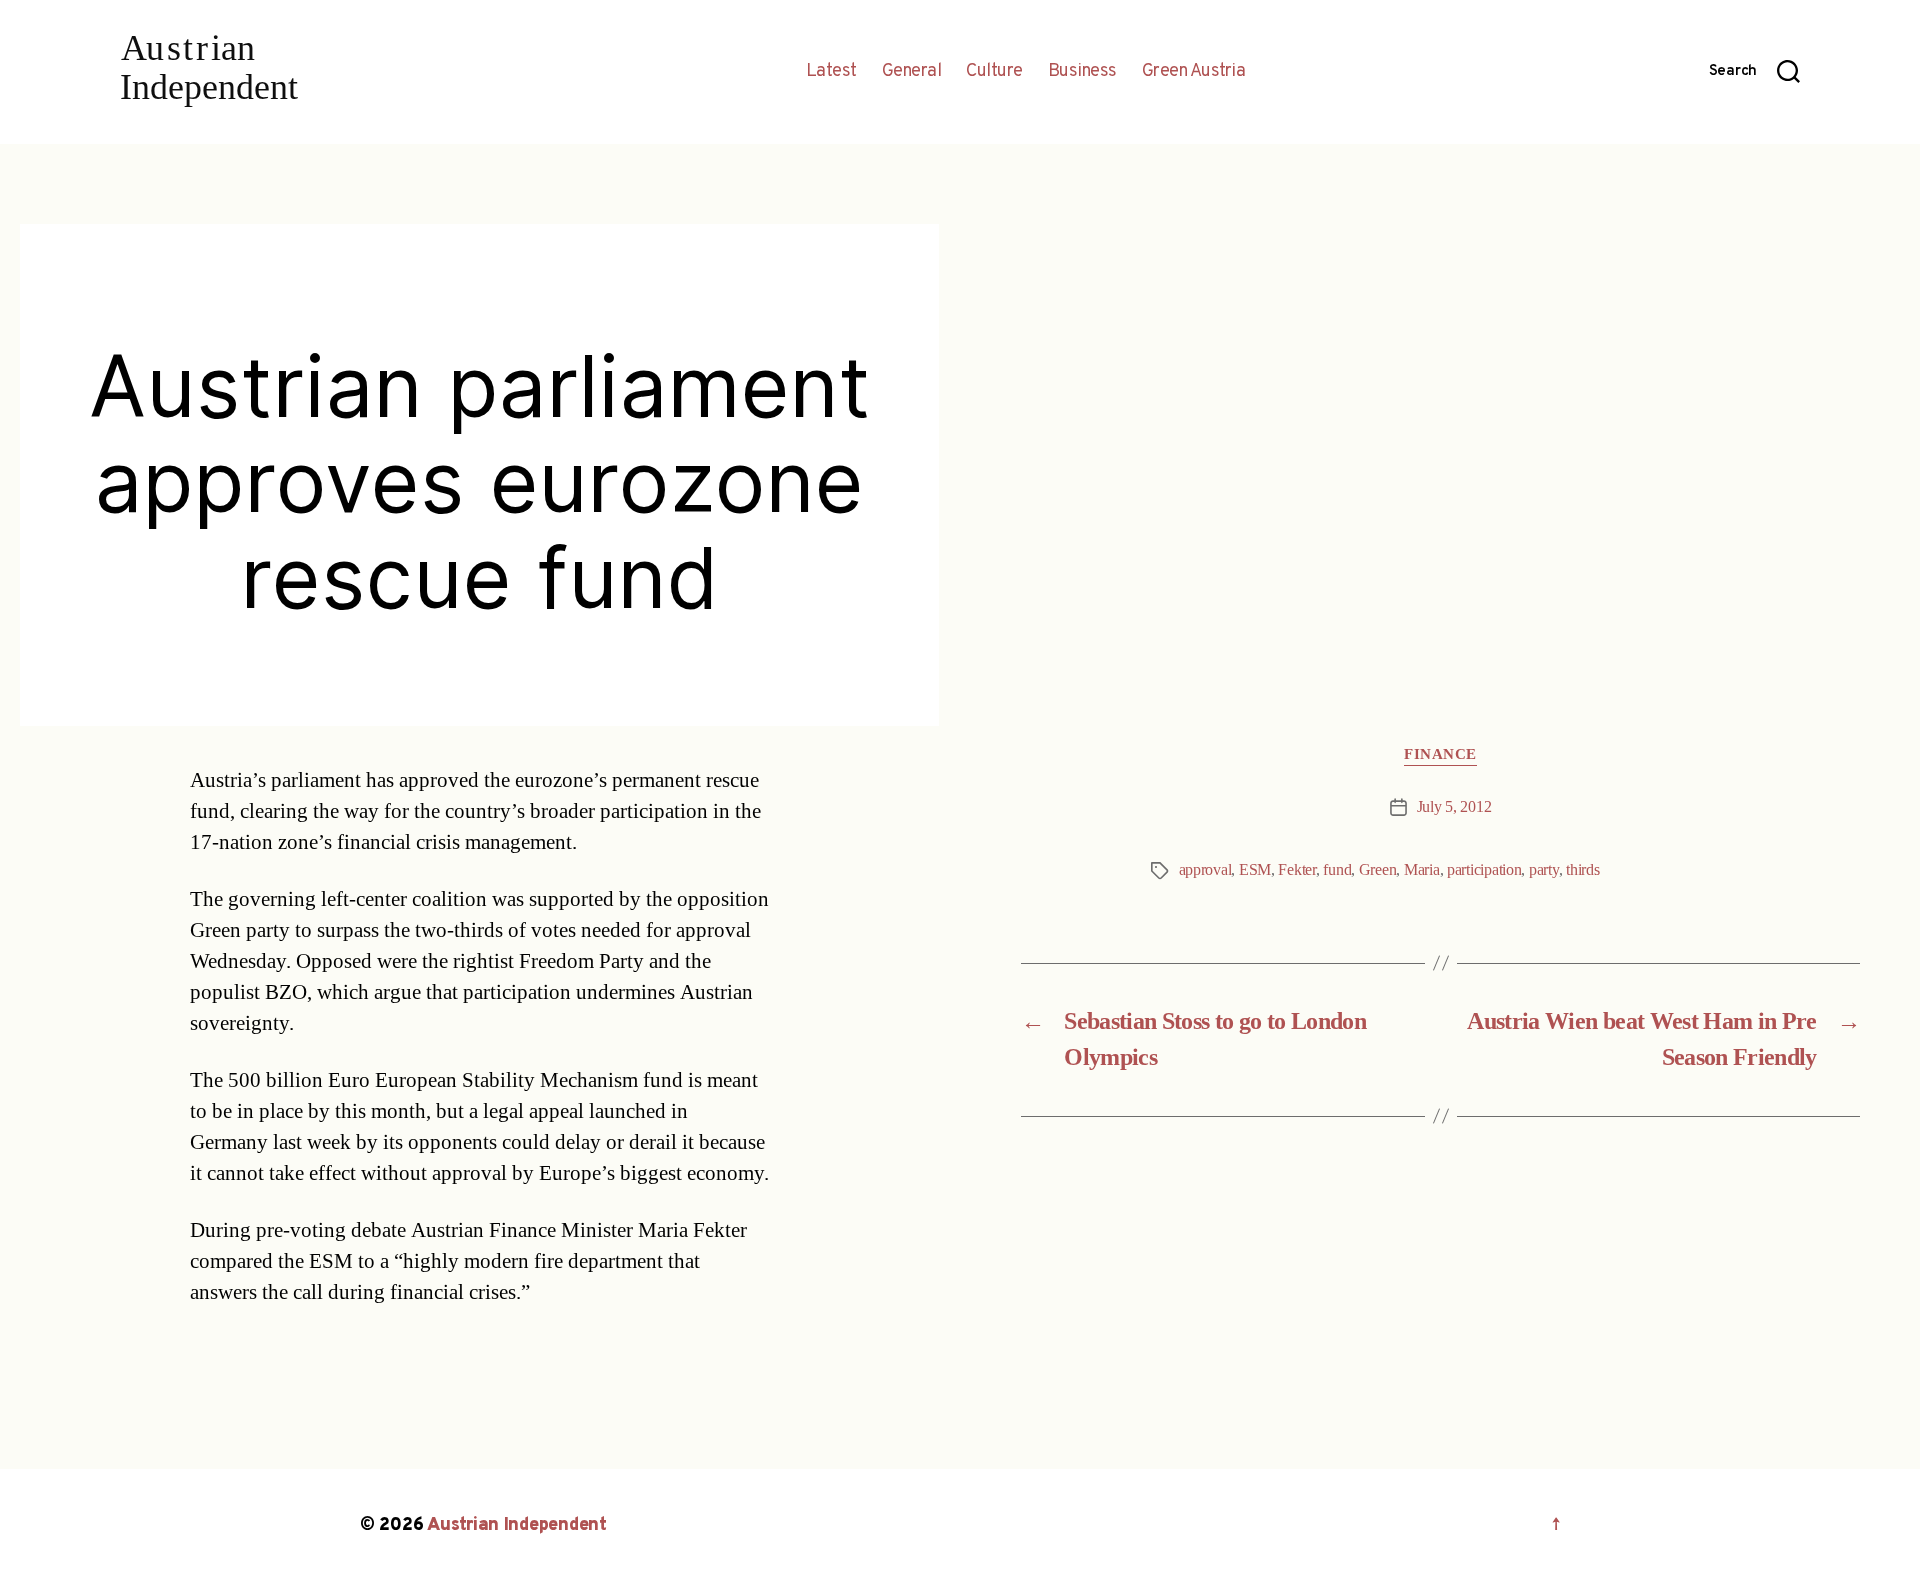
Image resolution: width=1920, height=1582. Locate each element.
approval (1205, 870)
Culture (994, 72)
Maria (1422, 870)
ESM (1255, 870)
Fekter (1296, 870)
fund (1337, 870)
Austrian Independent (517, 1525)
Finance (1440, 755)
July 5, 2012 (1454, 807)
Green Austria (1194, 72)
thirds (1582, 870)
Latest (831, 72)
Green (1378, 870)
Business (1082, 72)
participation (1484, 870)
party (1544, 870)
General (912, 72)
